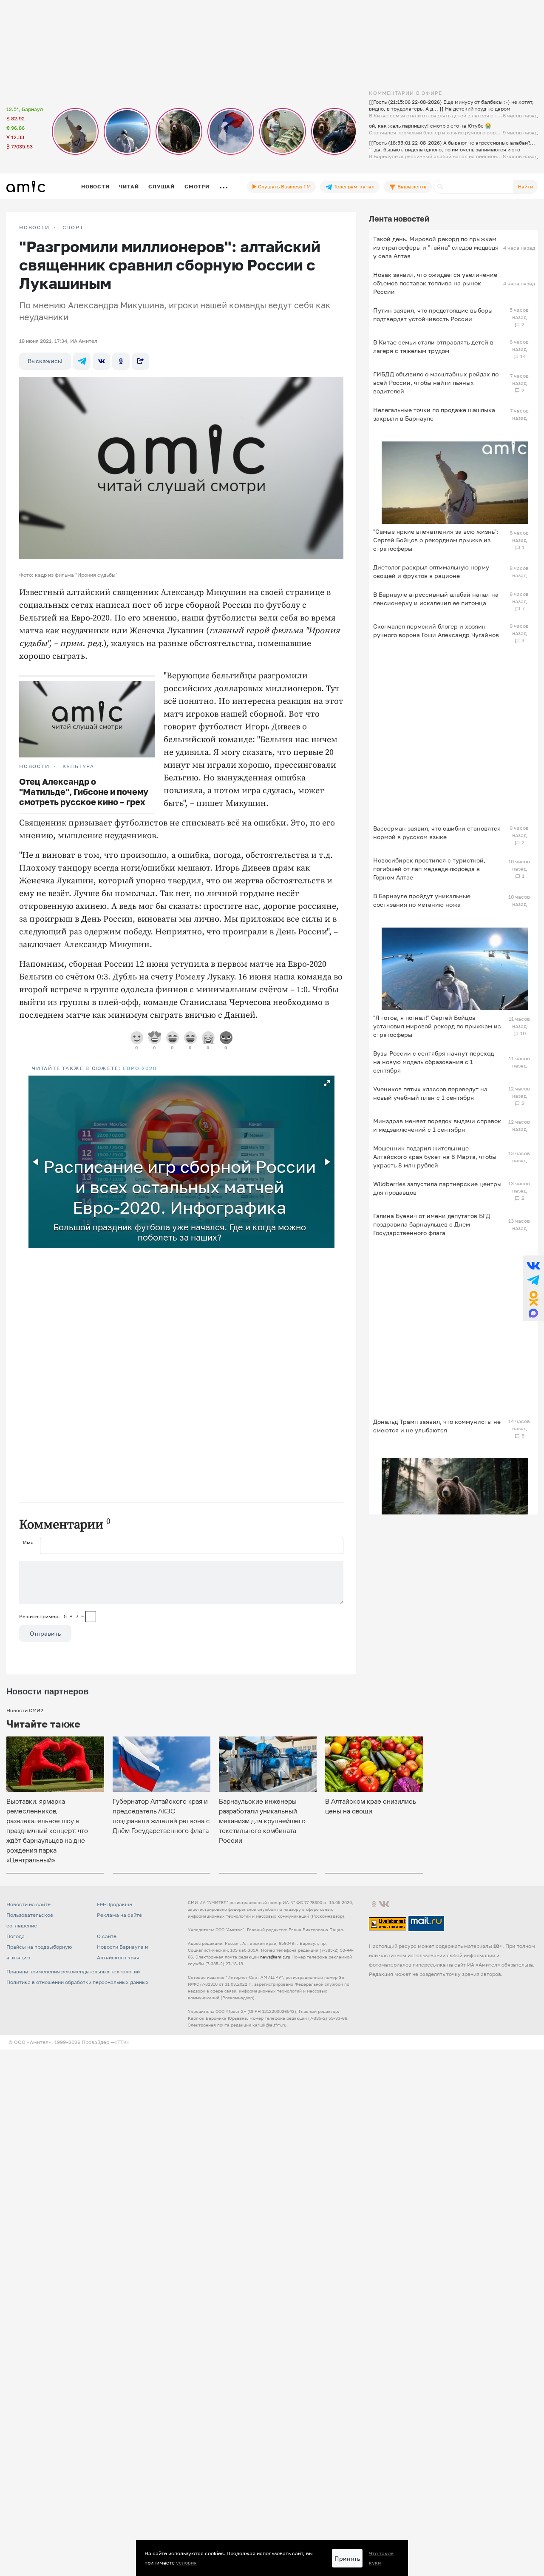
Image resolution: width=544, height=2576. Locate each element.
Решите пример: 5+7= (52, 1616)
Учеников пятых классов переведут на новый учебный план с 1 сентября (430, 1093)
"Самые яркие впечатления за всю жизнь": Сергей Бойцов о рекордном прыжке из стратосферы (436, 540)
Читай (129, 186)
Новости (95, 186)
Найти (525, 186)
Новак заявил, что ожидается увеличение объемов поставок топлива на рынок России (435, 283)
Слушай (161, 186)
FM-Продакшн (115, 1904)
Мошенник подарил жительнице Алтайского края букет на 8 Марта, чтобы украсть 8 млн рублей (435, 1157)
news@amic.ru (275, 1957)
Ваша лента (411, 186)
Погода (16, 1936)
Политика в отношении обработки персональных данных (78, 1982)
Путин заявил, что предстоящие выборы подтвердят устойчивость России (433, 315)
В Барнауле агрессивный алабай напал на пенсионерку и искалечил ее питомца (436, 599)
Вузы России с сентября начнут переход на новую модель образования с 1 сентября (433, 1062)
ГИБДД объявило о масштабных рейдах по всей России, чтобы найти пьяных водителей (436, 383)
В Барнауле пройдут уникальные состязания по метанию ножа (422, 900)
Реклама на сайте (119, 1915)
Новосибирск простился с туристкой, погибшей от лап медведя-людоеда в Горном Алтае (429, 869)
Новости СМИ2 (25, 1710)
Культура (78, 766)
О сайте (107, 1936)
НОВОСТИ (34, 228)
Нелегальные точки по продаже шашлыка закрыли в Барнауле (434, 414)
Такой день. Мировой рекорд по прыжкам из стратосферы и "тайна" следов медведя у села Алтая (436, 247)
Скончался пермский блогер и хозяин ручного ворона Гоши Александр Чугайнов (436, 630)
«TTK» (122, 2042)
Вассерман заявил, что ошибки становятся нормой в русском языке (437, 833)
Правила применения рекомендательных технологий (73, 1971)
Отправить (45, 1633)
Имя (28, 1542)
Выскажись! (45, 361)
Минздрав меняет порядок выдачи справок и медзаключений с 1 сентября (437, 1125)
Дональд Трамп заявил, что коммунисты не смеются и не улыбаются (437, 1426)
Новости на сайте (28, 1904)
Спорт (73, 228)
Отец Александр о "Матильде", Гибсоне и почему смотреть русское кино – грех (84, 791)
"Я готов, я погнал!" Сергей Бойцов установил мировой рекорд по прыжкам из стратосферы (437, 1026)
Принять (347, 2558)
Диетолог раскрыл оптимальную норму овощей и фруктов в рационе (431, 571)
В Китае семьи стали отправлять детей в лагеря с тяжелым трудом (433, 346)
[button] (327, 1083)
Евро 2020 (140, 1068)
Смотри (197, 186)
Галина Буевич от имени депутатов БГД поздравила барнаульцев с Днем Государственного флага (432, 1224)
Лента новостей (399, 219)
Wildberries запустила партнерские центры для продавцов (437, 1188)
